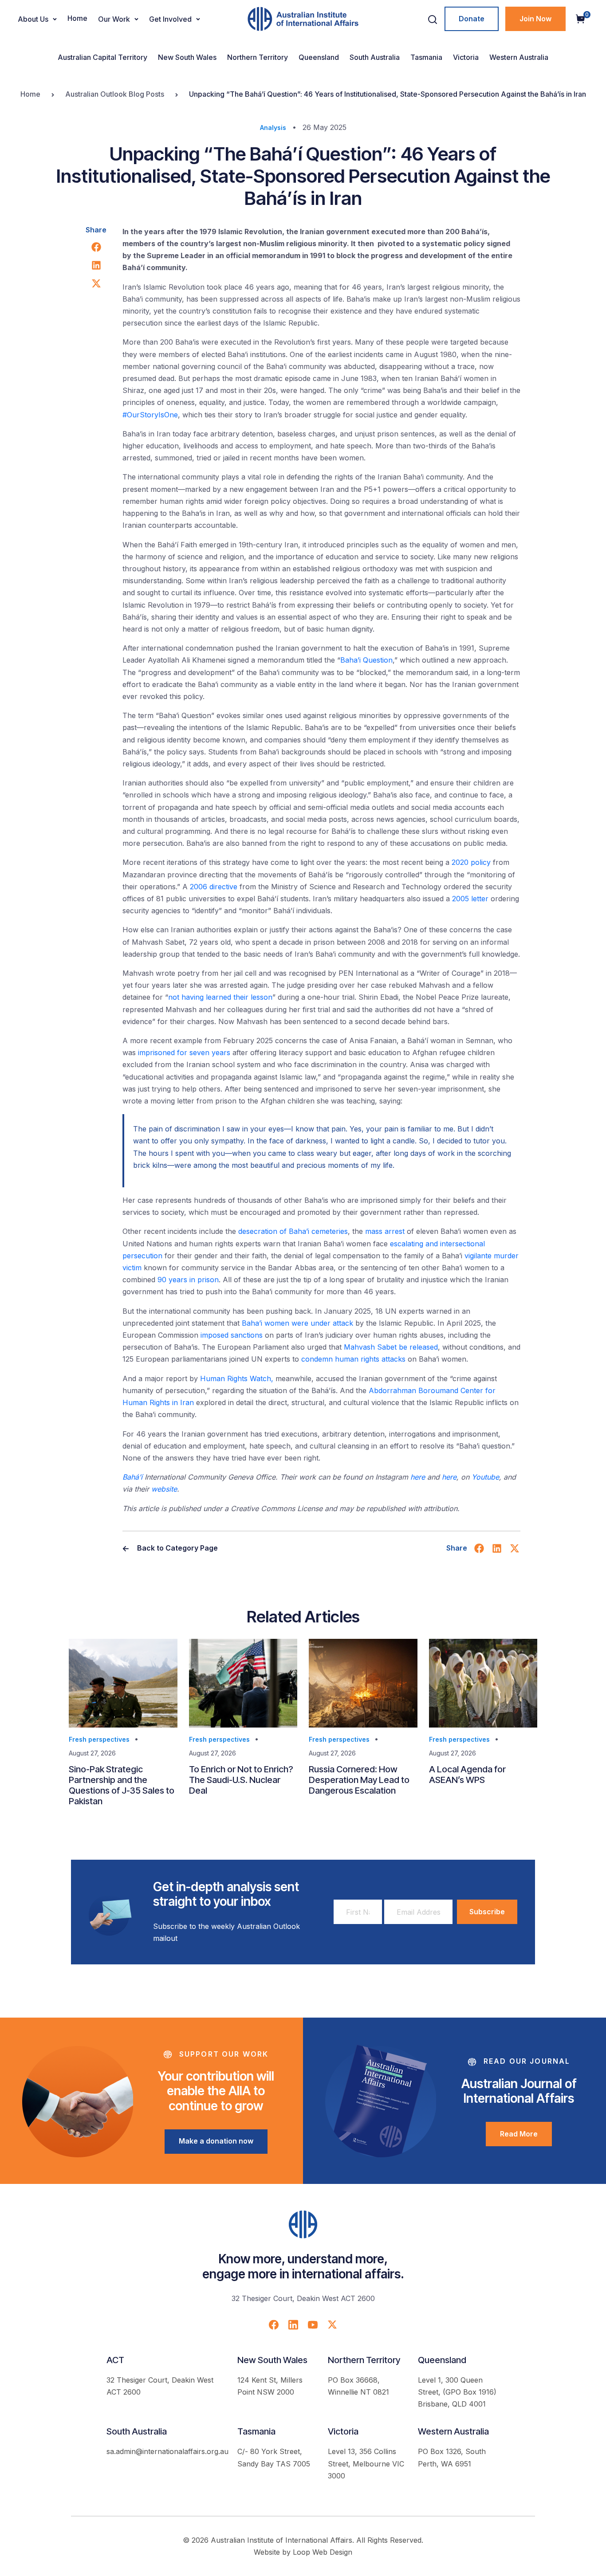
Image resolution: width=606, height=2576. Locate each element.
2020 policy (471, 862)
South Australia (375, 57)
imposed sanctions (232, 1335)
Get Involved (170, 19)
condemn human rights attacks (353, 1359)
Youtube (485, 1477)
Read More (519, 2134)
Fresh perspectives (99, 1739)
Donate (472, 19)
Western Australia (519, 57)
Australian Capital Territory (102, 57)
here (418, 1477)
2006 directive (214, 887)
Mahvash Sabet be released (391, 1347)
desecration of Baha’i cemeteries (293, 1231)
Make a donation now (216, 2141)
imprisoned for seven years (184, 1052)
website (164, 1489)
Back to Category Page (177, 1548)
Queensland (319, 57)
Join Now (535, 19)
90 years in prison (188, 1280)
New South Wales (187, 57)
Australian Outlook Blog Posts (115, 94)
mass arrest (385, 1231)
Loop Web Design (323, 2552)
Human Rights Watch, (237, 1378)
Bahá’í (132, 1477)
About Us (33, 19)
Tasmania (426, 57)
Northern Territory (258, 57)
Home (77, 18)
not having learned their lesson (220, 997)
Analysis (273, 128)
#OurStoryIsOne (150, 415)
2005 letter (470, 899)
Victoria (466, 57)
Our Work (114, 19)
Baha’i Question (366, 660)
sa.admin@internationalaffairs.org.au (167, 2451)
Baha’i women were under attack (297, 1323)
